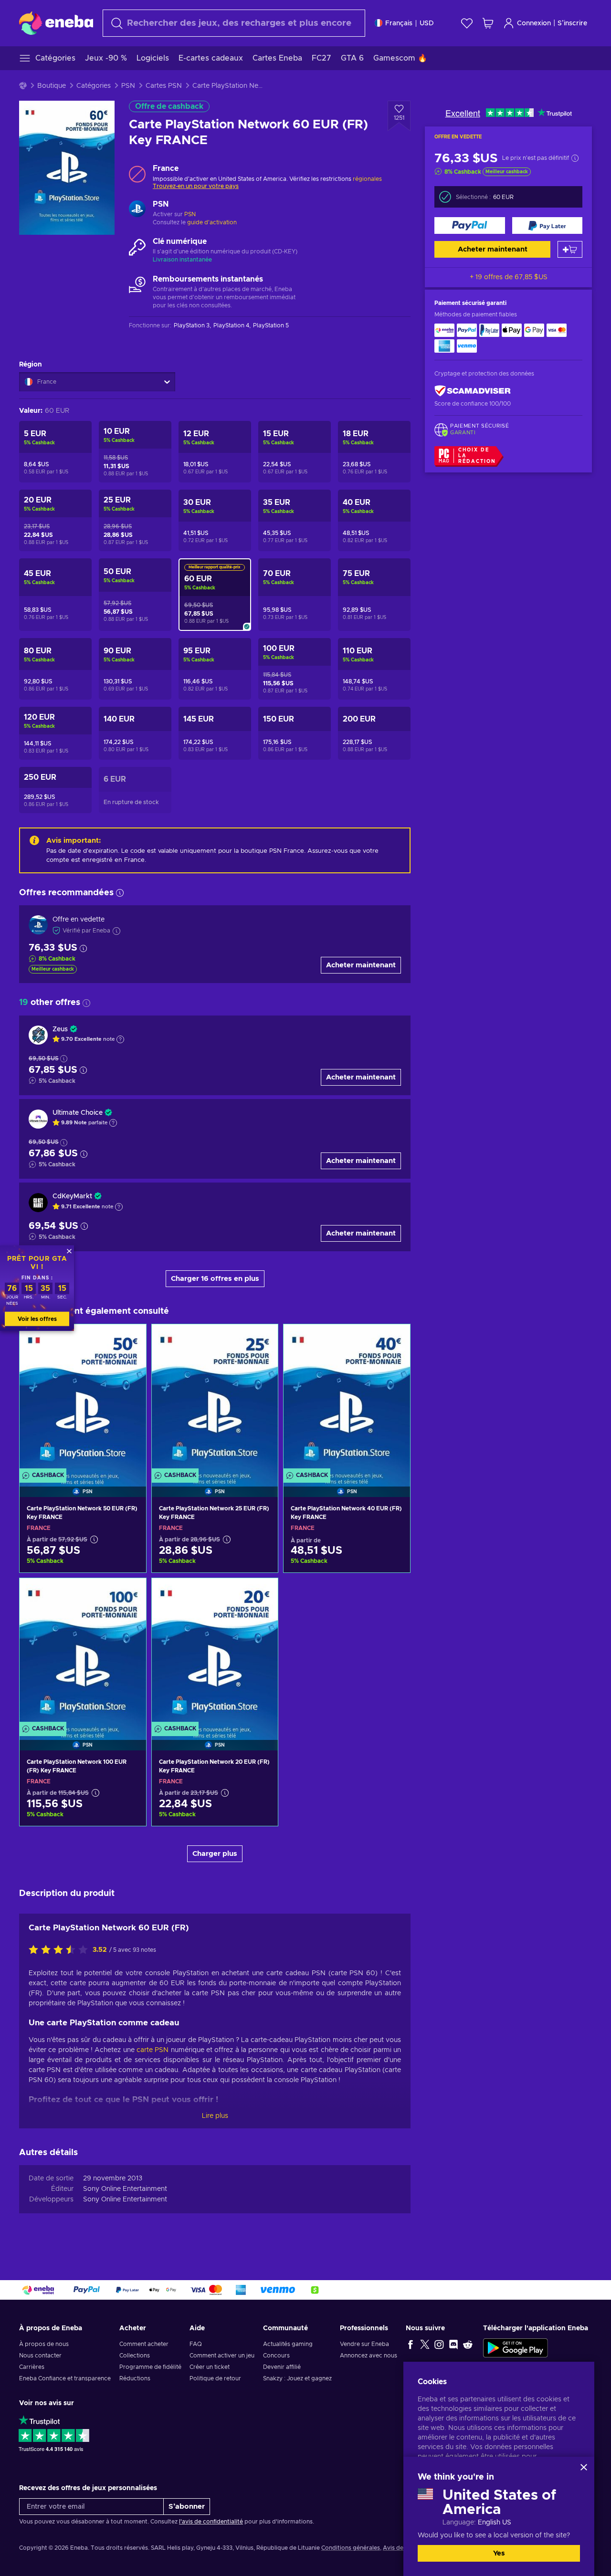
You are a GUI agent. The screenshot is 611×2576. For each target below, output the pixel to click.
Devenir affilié (282, 2367)
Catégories (94, 86)
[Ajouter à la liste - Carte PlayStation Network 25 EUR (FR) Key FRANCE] (262, 1340)
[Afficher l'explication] (120, 1039)
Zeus (60, 1029)
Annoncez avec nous (369, 2356)
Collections (135, 2356)
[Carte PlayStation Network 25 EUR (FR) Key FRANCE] (215, 1398)
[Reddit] (468, 2344)
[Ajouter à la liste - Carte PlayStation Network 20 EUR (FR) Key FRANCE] (262, 1593)
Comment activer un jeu (222, 2356)
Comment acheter (144, 2344)
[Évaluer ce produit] (61, 1950)
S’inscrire (572, 23)
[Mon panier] (488, 23)
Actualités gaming (288, 2344)
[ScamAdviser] (473, 391)
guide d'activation (212, 222)
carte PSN (153, 2050)
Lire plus (215, 2116)
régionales (367, 179)
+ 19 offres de (509, 277)
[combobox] (234, 23)
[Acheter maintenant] (470, 225)
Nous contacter (40, 2356)
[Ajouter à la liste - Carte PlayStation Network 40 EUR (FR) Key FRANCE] (394, 1340)
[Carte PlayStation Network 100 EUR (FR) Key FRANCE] (83, 1652)
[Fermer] (584, 2467)
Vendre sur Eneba (364, 2344)
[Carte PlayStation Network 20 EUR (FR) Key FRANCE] (215, 1652)
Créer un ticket (210, 2367)
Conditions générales (351, 2548)
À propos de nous (44, 2344)
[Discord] (453, 2344)
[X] (425, 2344)
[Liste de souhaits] (467, 23)
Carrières (32, 2367)
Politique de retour (215, 2378)
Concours (276, 2356)
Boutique (52, 86)
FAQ (196, 2344)
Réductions (135, 2378)
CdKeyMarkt (72, 1196)
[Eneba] (56, 23)
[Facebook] (411, 2344)
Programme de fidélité (150, 2367)
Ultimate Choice (78, 1113)
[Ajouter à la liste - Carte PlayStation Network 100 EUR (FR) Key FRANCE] (130, 1593)
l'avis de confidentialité (211, 2522)
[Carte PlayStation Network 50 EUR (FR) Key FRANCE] (83, 1398)
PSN (128, 86)
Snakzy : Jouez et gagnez (297, 2378)
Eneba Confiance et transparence (65, 2378)
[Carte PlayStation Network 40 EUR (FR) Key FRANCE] (347, 1398)
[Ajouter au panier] (570, 249)
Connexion (534, 23)
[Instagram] (439, 2344)
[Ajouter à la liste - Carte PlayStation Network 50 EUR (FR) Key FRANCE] (130, 1340)
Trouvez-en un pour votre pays (196, 186)
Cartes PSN (164, 86)
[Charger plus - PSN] (137, 210)
